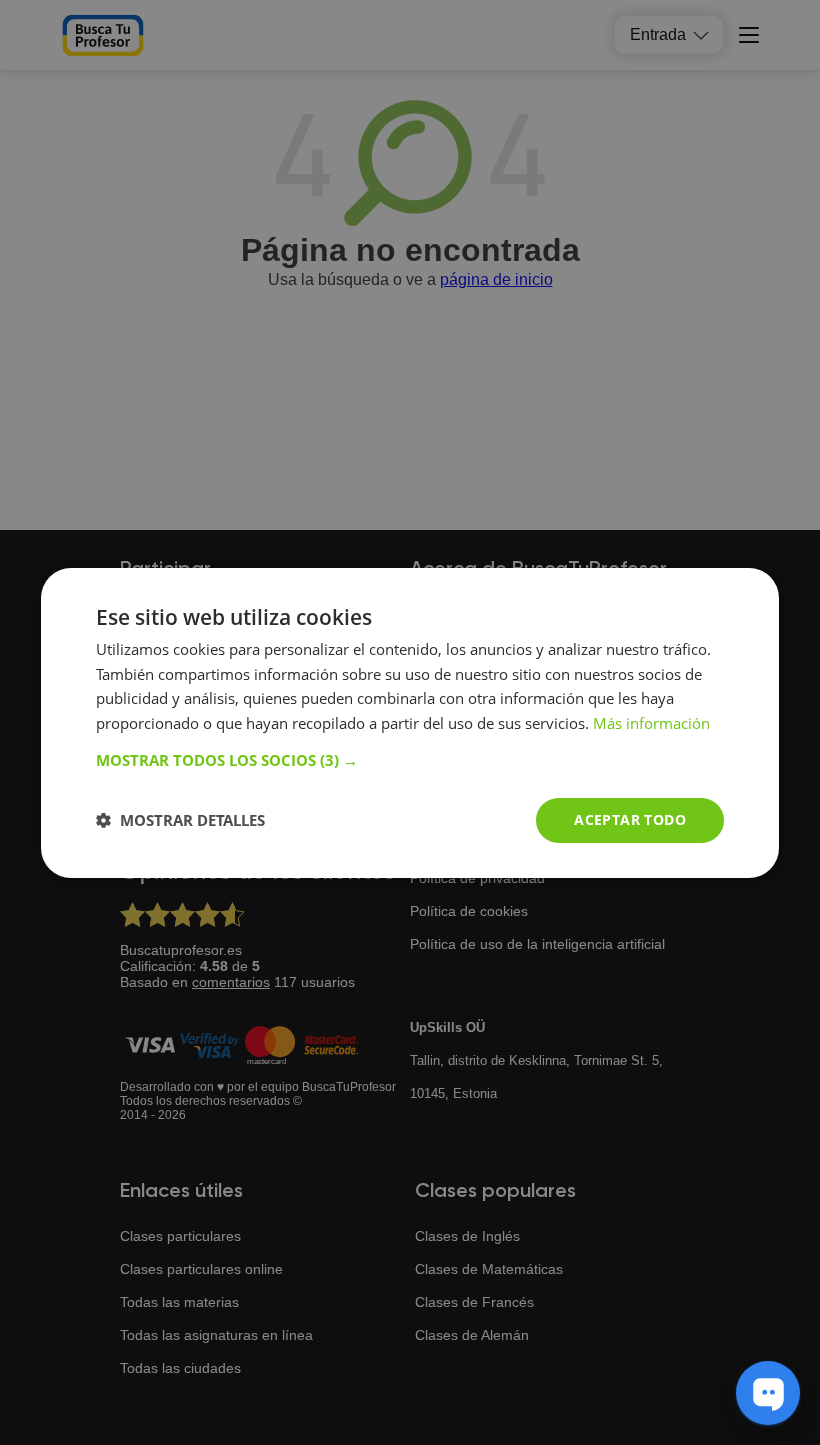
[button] (410, 760)
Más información (651, 723)
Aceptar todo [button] (630, 819)
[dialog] (410, 722)
